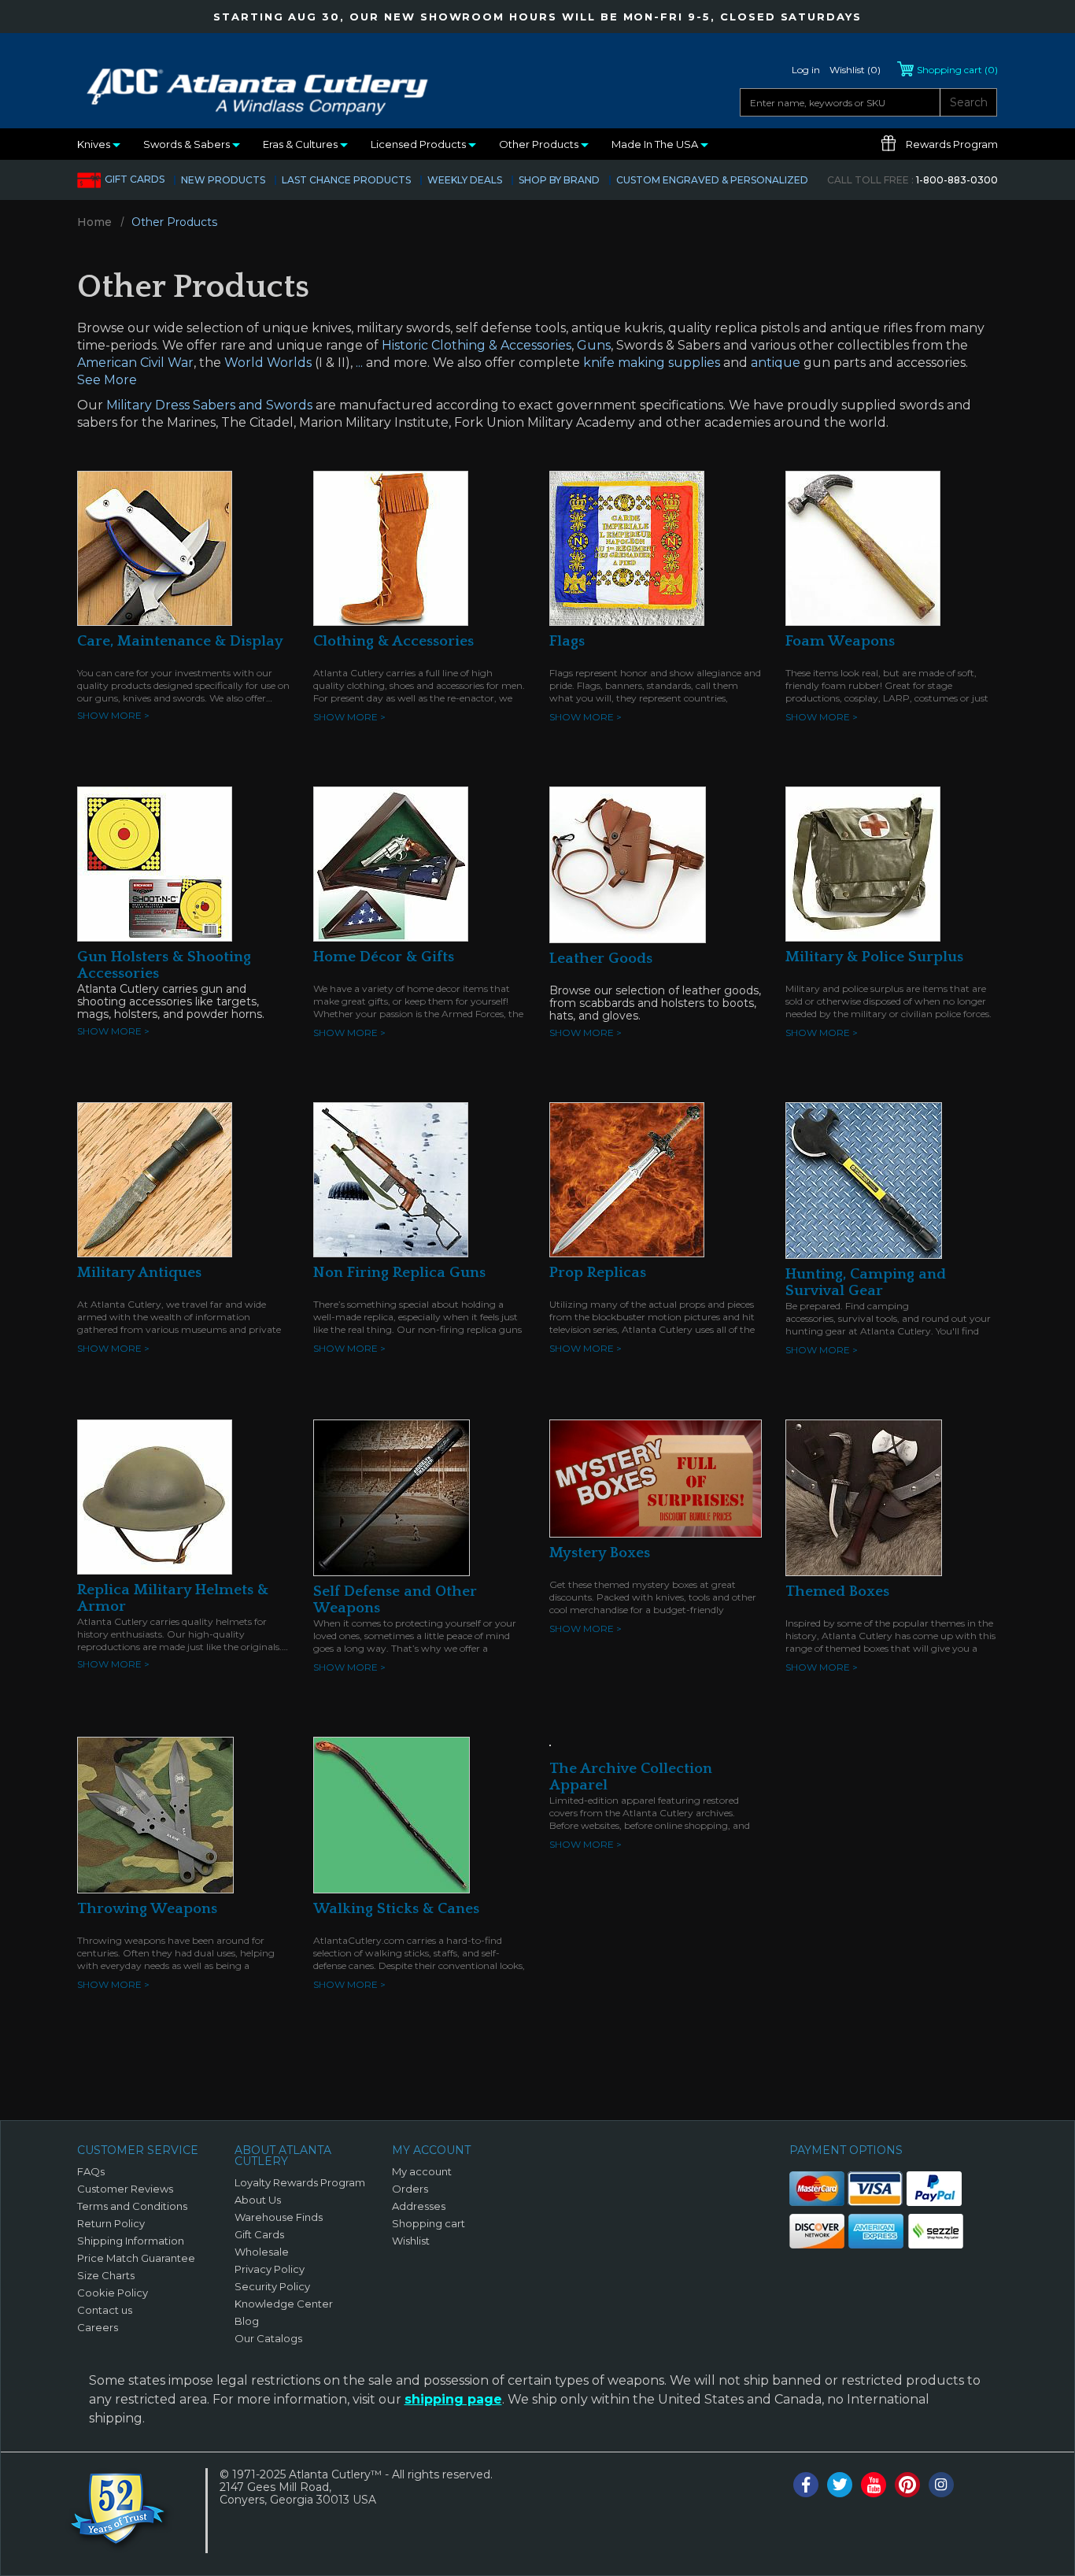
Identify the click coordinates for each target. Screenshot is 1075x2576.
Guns (594, 345)
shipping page (453, 2399)
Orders (410, 2189)
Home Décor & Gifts (384, 957)
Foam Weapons (840, 641)
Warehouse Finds (279, 2217)
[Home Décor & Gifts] (391, 863)
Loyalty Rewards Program (300, 2182)
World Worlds (268, 363)
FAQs (91, 2171)
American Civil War (135, 363)
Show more (113, 715)
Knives (95, 144)
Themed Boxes (837, 1591)
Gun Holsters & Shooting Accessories (164, 965)
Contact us (105, 2310)
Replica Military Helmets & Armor (173, 1598)
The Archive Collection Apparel (631, 1777)
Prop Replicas (598, 1273)
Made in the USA (656, 144)
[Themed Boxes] (864, 1497)
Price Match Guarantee (136, 2258)
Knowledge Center (284, 2304)
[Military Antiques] (155, 1179)
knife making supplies (652, 363)
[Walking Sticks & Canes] (392, 1814)
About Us (258, 2200)
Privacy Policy (270, 2269)
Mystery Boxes (600, 1553)
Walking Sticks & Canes (396, 1909)
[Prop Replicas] (627, 1179)
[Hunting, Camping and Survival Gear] (864, 1179)
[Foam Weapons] (863, 547)
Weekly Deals (465, 180)
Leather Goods (601, 959)
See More (107, 380)
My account (422, 2171)
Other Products (540, 144)
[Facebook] (806, 2485)
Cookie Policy (113, 2293)
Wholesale (262, 2252)
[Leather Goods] (628, 864)
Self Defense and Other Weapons (395, 1600)
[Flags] (627, 547)
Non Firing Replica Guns (399, 1273)
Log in (806, 70)
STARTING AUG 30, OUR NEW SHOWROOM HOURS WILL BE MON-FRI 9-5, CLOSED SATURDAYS (537, 17)
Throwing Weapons (147, 1909)
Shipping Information (131, 2241)
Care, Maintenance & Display (180, 641)
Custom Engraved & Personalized (712, 180)
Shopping (957, 70)
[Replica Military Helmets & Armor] (155, 1496)
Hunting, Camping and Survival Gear (866, 1282)
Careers (98, 2327)
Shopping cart (429, 2223)
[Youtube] (874, 2485)
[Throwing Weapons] (155, 1814)
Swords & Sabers (188, 144)
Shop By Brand (559, 180)
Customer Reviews (125, 2189)
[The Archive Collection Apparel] (550, 1745)
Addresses (419, 2206)
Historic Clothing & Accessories (477, 345)
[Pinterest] (907, 2485)
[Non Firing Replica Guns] (391, 1179)
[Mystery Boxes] (656, 1477)
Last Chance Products (346, 180)
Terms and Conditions (132, 2206)
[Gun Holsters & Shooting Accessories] (155, 863)
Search (969, 102)
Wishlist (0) (855, 70)
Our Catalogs (268, 2338)
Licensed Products (419, 144)
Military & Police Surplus (874, 957)
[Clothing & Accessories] (391, 547)
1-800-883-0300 (912, 180)
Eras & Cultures (301, 144)
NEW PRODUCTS (223, 180)
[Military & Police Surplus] (863, 863)
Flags (567, 641)
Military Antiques (139, 1273)
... (359, 363)
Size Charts (106, 2275)
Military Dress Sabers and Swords (209, 405)
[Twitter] (840, 2485)
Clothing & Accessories (393, 641)
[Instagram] (941, 2485)
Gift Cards (135, 179)
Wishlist (411, 2241)
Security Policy (272, 2286)
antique (776, 363)
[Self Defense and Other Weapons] (392, 1497)
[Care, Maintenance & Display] (155, 547)
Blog (247, 2321)
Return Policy (111, 2223)
